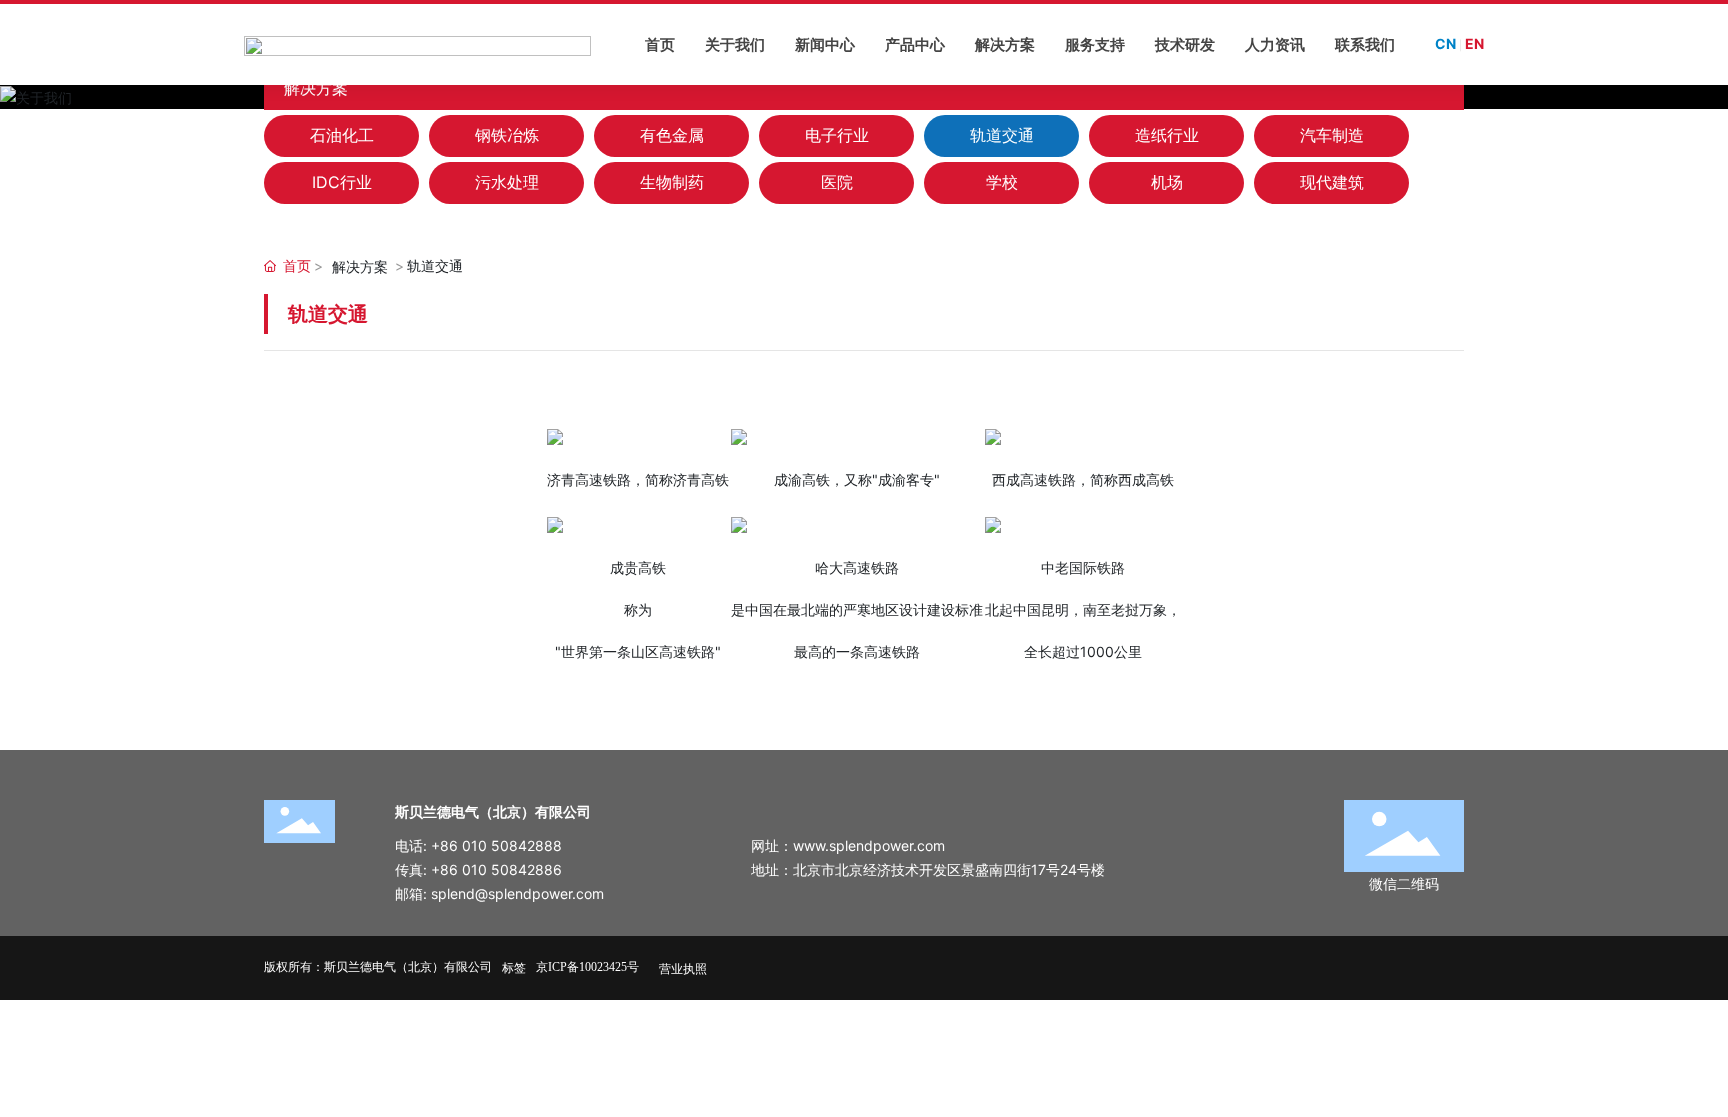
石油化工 (342, 135)
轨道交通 (1002, 135)
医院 (837, 182)
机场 (1167, 182)
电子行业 (837, 135)
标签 (514, 967)
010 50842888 (512, 845)
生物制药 (672, 182)
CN (1445, 43)
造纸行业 (1167, 135)
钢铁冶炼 (507, 135)
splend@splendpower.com (517, 893)
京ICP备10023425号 (587, 967)
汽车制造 (1332, 135)
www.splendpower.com (869, 845)
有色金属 (672, 135)
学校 (1002, 182)
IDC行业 (342, 182)
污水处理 (507, 182)
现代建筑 (1332, 182)
